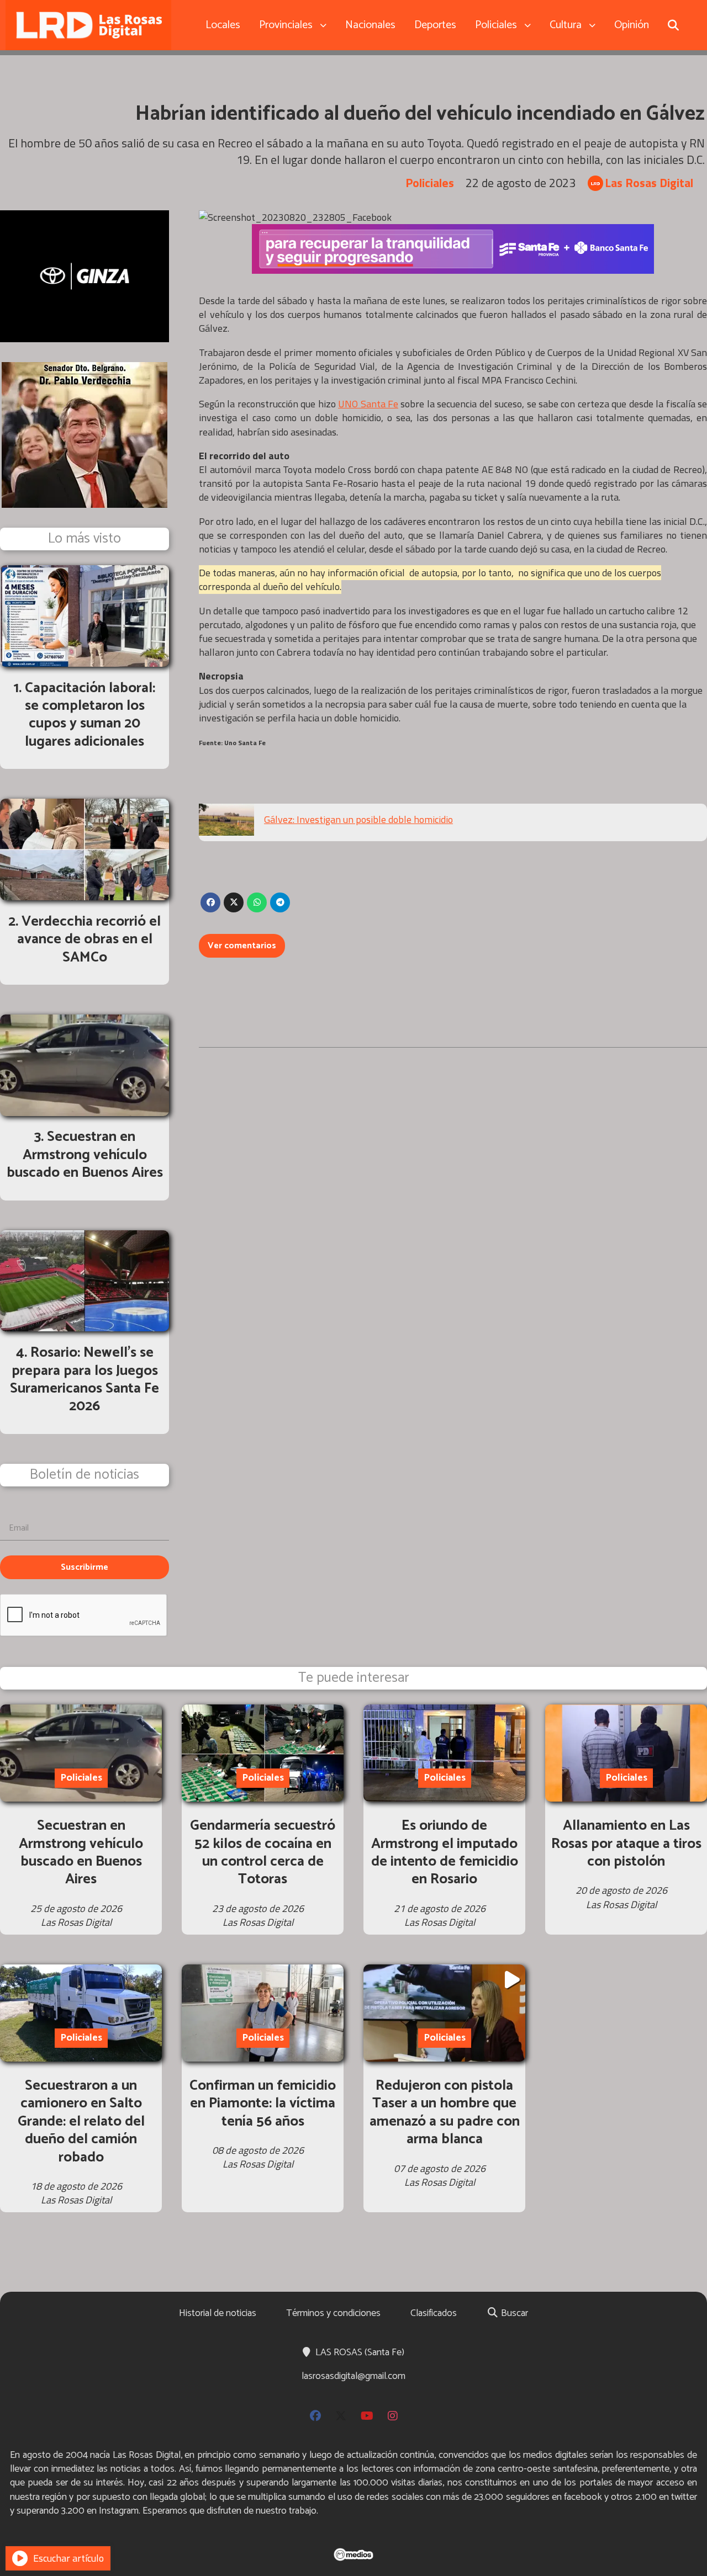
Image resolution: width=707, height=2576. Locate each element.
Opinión (632, 25)
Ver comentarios (242, 946)
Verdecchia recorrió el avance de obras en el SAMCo (89, 939)
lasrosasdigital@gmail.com (353, 2376)
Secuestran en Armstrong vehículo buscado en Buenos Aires (81, 1852)
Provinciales (286, 25)
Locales (223, 25)
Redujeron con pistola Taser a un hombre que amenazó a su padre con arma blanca (445, 2112)
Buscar (513, 2313)
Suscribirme (85, 1567)
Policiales (496, 25)
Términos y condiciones (333, 2313)
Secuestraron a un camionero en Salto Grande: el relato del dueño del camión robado (81, 2121)
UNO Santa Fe (368, 404)
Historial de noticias (218, 2313)
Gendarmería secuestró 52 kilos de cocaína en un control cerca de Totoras (263, 1852)
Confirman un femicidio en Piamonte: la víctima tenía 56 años (263, 2104)
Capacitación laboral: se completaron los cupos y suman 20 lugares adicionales (90, 715)
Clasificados (434, 2313)
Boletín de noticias (85, 1475)
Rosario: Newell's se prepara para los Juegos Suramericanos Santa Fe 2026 (85, 1379)
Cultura (566, 25)
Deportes (435, 25)
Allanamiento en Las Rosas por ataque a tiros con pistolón (626, 1844)
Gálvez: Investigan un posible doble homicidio (358, 819)
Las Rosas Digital (649, 183)
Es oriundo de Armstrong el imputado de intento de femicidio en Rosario (445, 1852)
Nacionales (370, 25)
